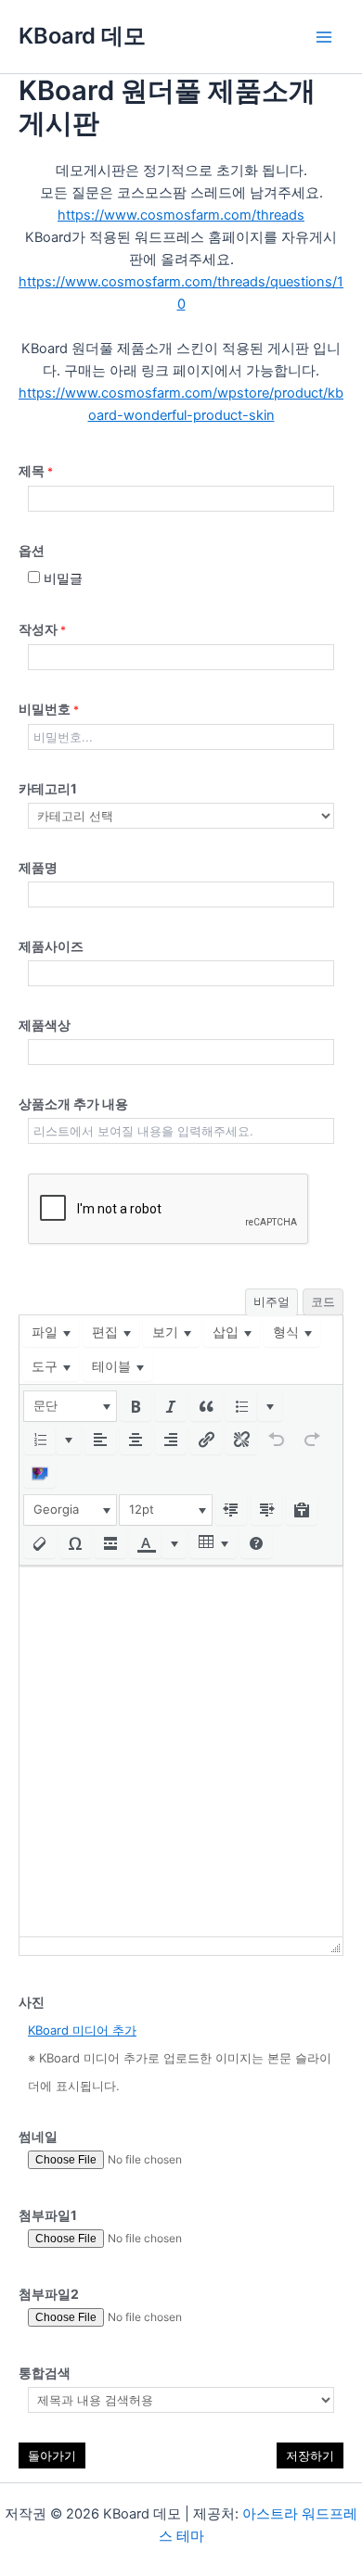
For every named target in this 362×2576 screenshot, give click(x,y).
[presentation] (51, 1332)
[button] (70, 1406)
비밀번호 (49, 709)
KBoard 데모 (82, 36)
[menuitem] (51, 1332)
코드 (323, 1301)
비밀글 (61, 578)
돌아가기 (52, 2455)
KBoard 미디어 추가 (82, 2030)
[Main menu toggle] (324, 37)
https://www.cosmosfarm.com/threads (181, 215)
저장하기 (310, 2455)
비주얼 (271, 1301)
